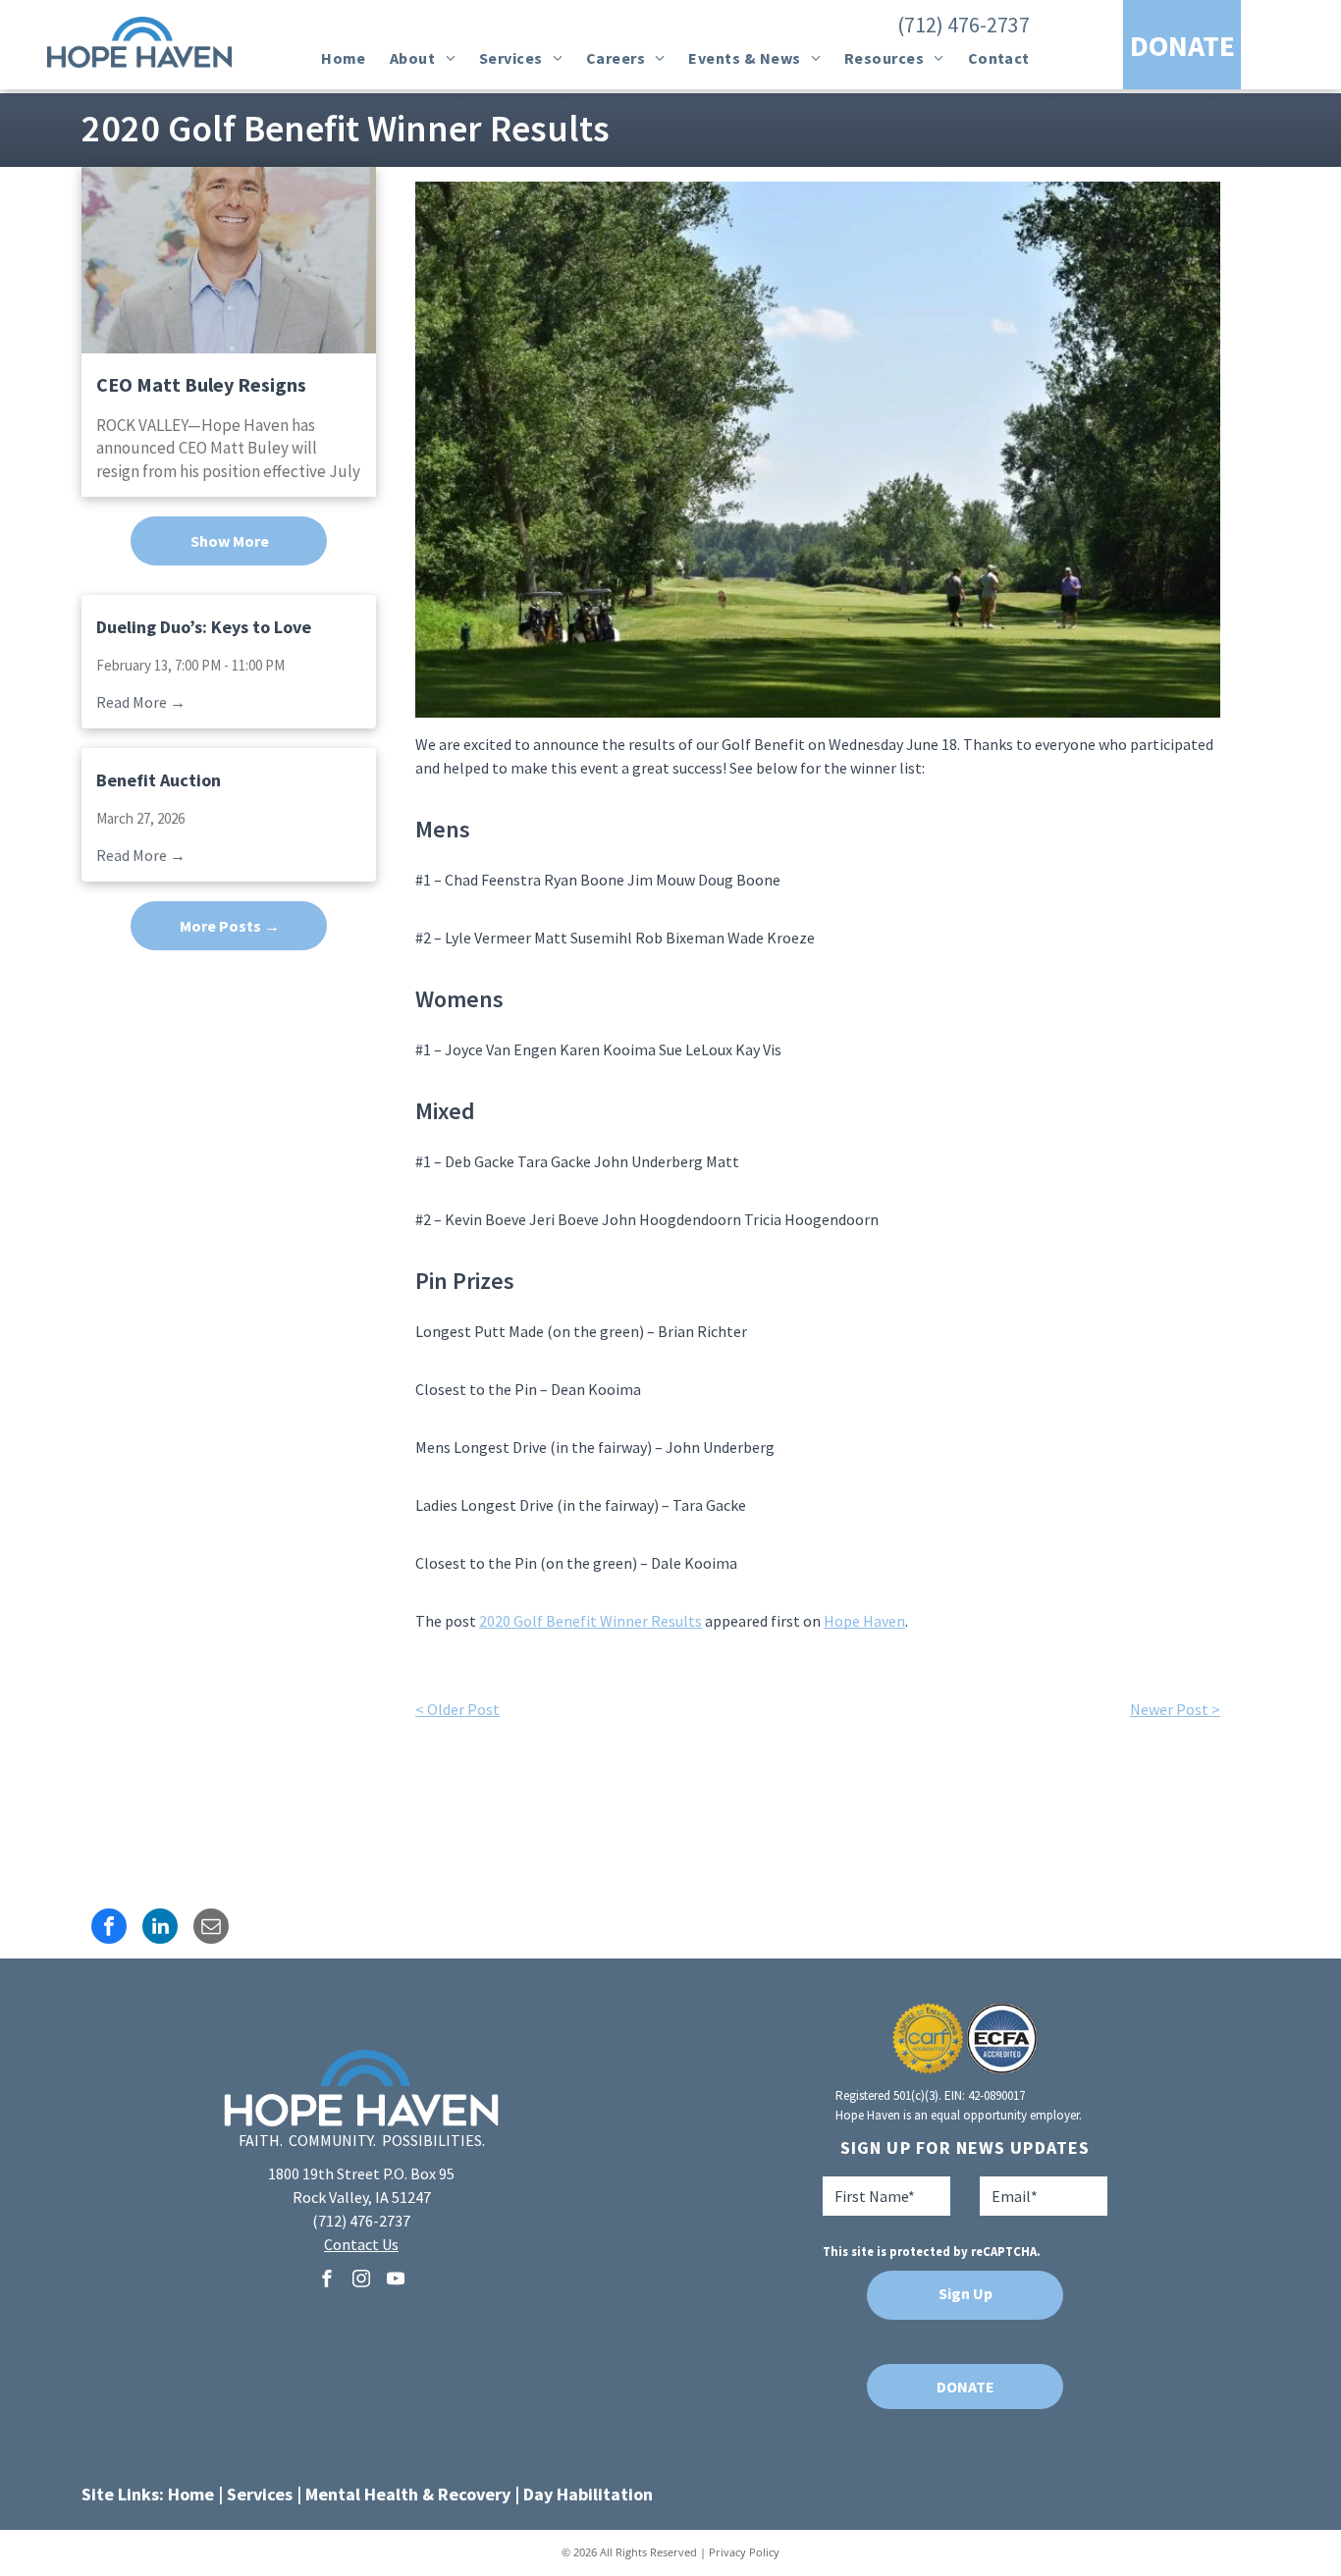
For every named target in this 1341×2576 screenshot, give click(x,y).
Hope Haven (864, 1621)
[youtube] (396, 2281)
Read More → (141, 702)
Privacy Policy (744, 2552)
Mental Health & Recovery (408, 2494)
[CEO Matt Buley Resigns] (229, 260)
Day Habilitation (588, 2494)
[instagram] (361, 2281)
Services (260, 2494)
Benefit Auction (159, 780)
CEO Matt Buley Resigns (201, 384)
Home (191, 2494)
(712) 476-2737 (964, 25)
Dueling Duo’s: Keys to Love (204, 627)
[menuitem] (344, 58)
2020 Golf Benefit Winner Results (590, 1621)
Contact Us (361, 2244)
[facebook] (327, 2281)
